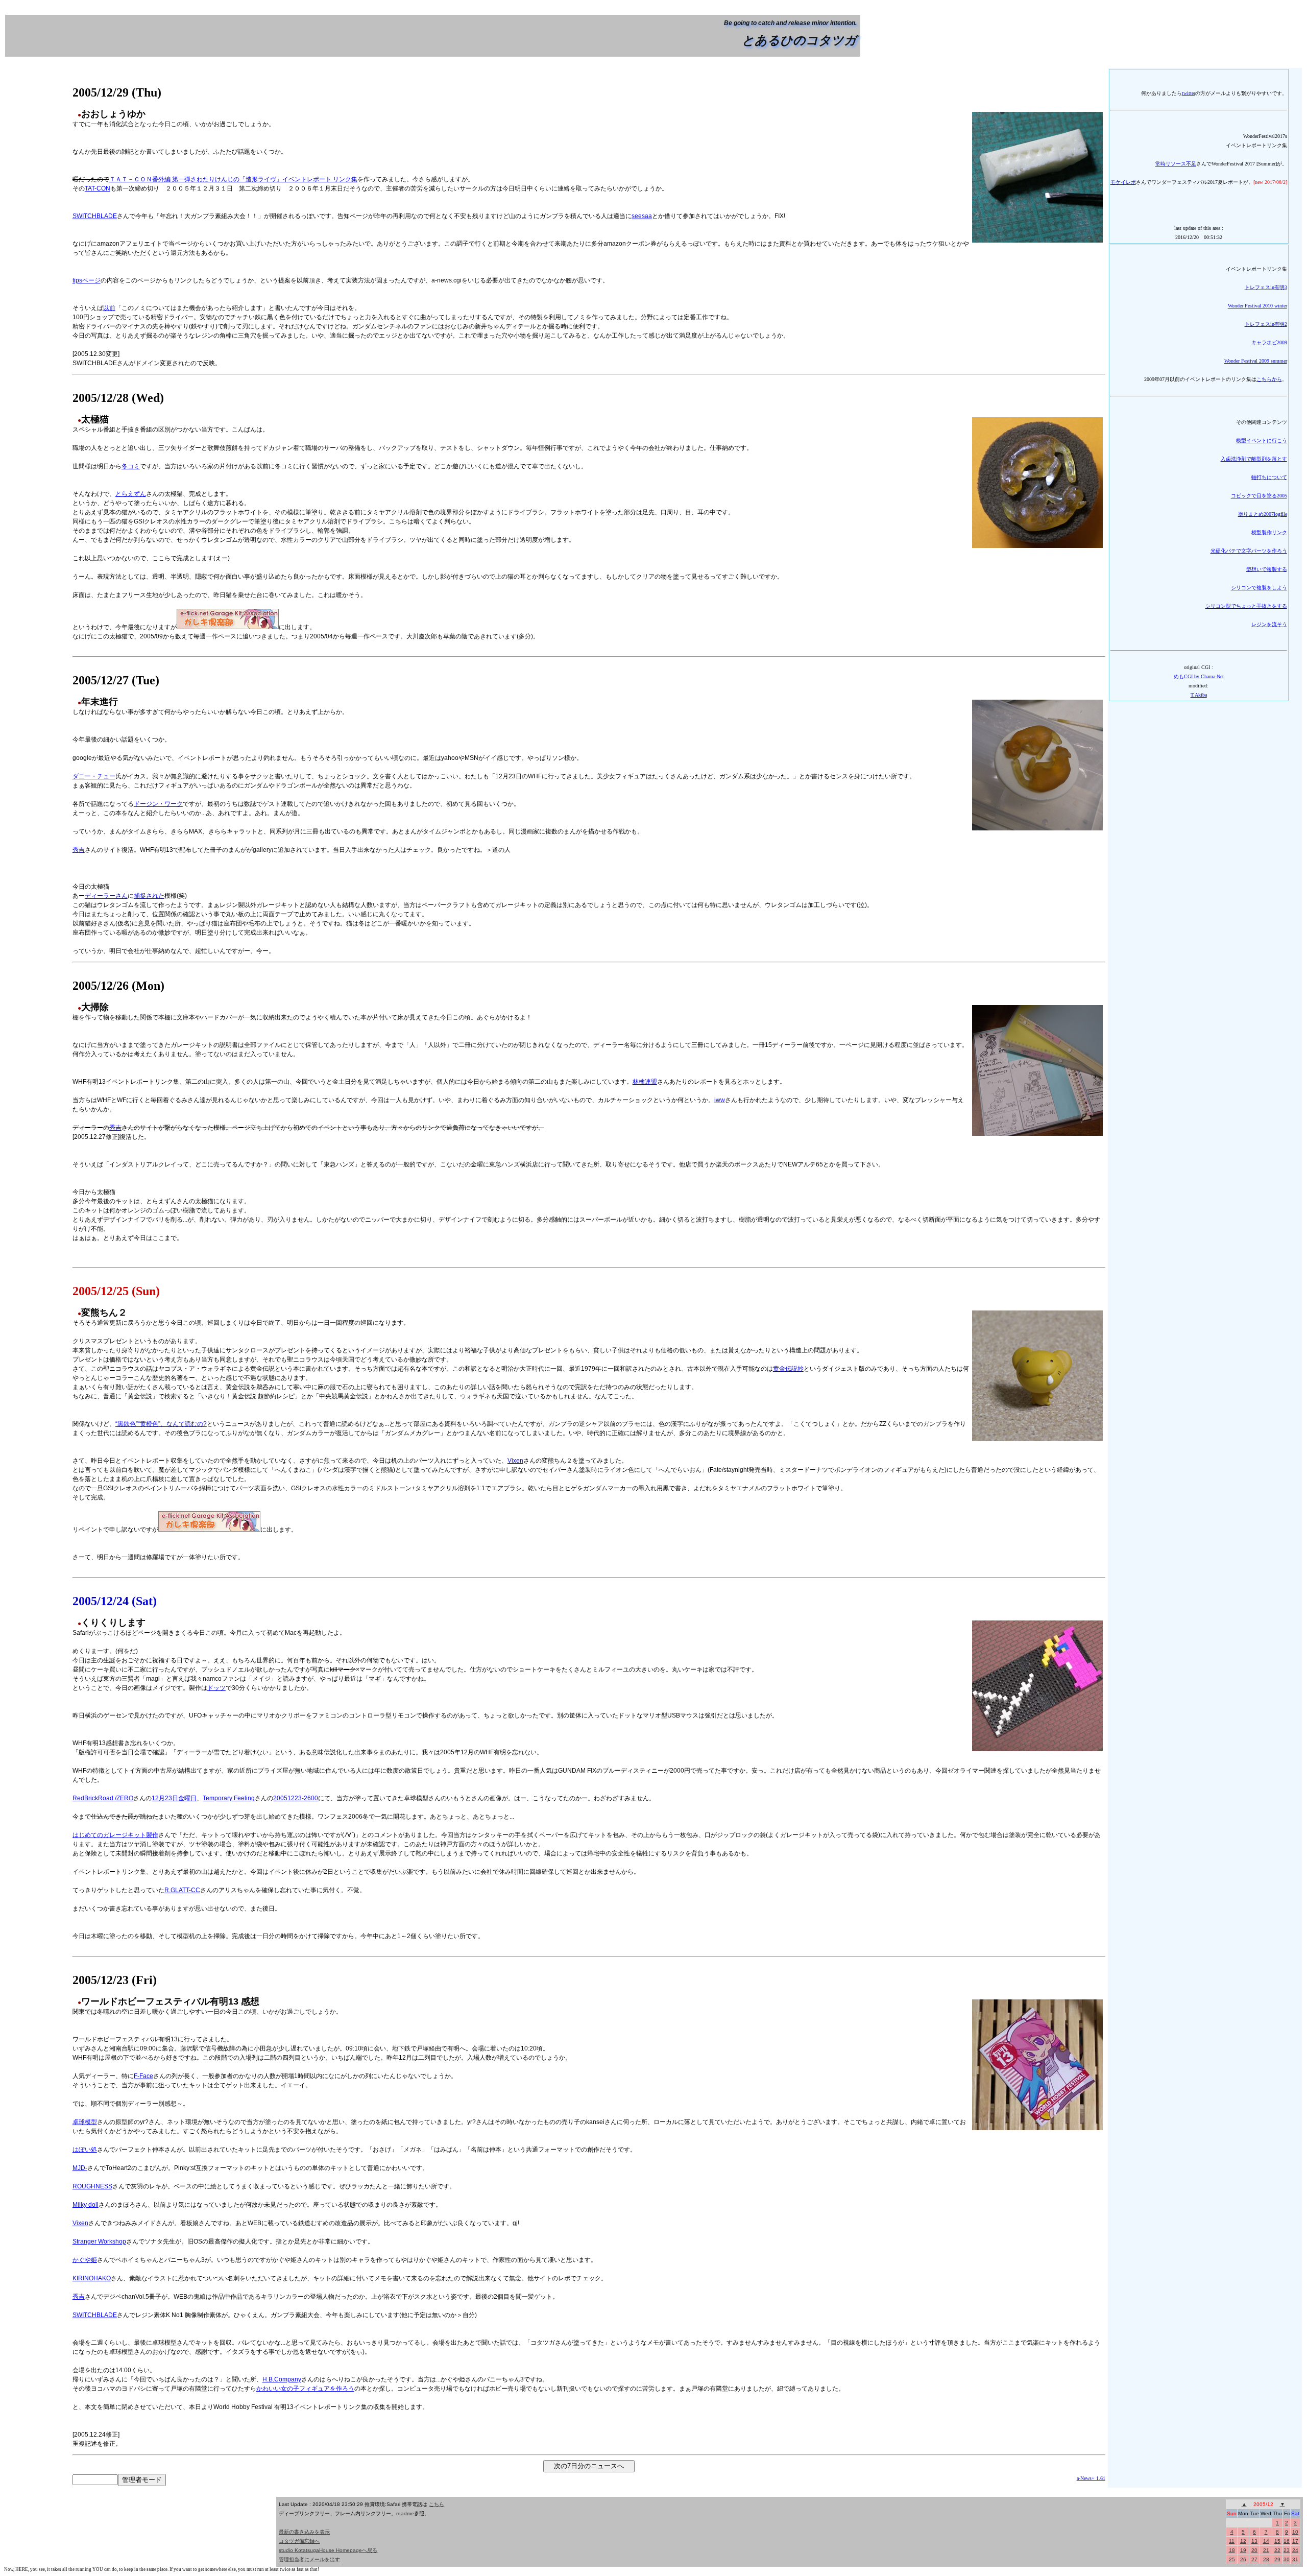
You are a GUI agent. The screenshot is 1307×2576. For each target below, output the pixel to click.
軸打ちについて (1269, 477)
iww (720, 1100)
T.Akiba (1199, 695)
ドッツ (216, 1688)
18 (1232, 2550)
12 (1243, 2541)
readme (405, 2513)
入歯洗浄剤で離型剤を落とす (1254, 459)
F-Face (143, 2076)
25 (1232, 2559)
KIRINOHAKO (92, 2278)
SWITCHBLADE (95, 216)
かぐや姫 (85, 2260)
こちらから (1269, 379)
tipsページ (87, 280)
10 (1295, 2532)
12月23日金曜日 (174, 1798)
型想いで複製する (1267, 569)
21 (1266, 2550)
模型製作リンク (1269, 532)
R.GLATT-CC (182, 1890)
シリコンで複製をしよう (1259, 588)
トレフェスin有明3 (1266, 287)
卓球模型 (85, 2122)
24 (1295, 2550)
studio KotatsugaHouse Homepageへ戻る (328, 2550)
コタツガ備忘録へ (299, 2541)
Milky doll (86, 2205)
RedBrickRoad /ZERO (103, 1798)
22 (1277, 2550)
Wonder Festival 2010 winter (1257, 306)
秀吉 (79, 850)
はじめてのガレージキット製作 (115, 1835)
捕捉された (149, 896)
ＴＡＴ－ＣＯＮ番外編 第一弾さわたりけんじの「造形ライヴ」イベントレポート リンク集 (233, 179)
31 (1295, 2559)
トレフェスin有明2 (1266, 324)
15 (1277, 2541)
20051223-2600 (296, 1798)
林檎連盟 (645, 1082)
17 (1295, 2541)
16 (1287, 2541)
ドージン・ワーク (158, 804)
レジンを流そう (1269, 624)
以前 (109, 308)
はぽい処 (85, 2150)
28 (1266, 2559)
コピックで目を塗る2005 (1259, 496)
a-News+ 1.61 (1091, 2478)
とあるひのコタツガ (799, 40)
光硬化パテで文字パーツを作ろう (1249, 551)
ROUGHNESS (92, 2186)
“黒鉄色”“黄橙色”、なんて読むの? (161, 1424)
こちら (437, 2504)
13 (1254, 2541)
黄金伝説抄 (788, 1369)
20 (1254, 2550)
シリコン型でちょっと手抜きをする (1246, 606)
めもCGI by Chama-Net (1199, 676)
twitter (1189, 93)
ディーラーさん (106, 896)
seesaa (642, 216)
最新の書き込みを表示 (304, 2532)
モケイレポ (1123, 182)
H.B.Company (282, 2379)
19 (1243, 2550)
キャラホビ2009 (1269, 342)
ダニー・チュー (94, 776)
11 (1232, 2541)
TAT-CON (98, 188)
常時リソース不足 (1176, 164)
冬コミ (131, 466)
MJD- (80, 2168)
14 (1266, 2541)
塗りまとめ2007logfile (1263, 514)
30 (1287, 2559)
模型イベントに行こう (1262, 440)
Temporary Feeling (229, 1798)
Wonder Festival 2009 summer (1256, 361)
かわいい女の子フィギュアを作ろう (305, 2389)
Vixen (515, 1461)
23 (1287, 2550)
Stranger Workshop (99, 2241)
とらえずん (131, 494)
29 (1277, 2559)
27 (1254, 2559)
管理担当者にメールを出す (309, 2559)
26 (1243, 2559)
